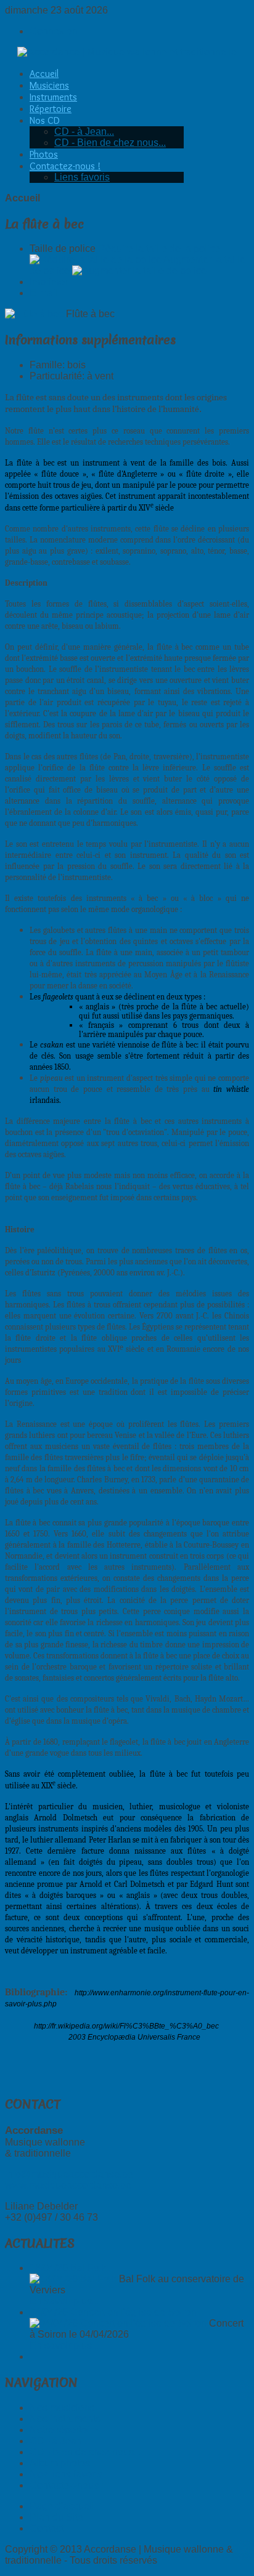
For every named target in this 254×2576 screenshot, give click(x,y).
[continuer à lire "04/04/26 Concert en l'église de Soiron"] (118, 2323)
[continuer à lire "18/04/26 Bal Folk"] (73, 2279)
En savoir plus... (64, 2301)
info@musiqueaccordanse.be (69, 2174)
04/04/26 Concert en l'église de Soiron (113, 2312)
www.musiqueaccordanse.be (68, 2185)
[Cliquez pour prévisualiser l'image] (34, 314)
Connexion (54, 31)
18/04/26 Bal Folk (68, 2268)
